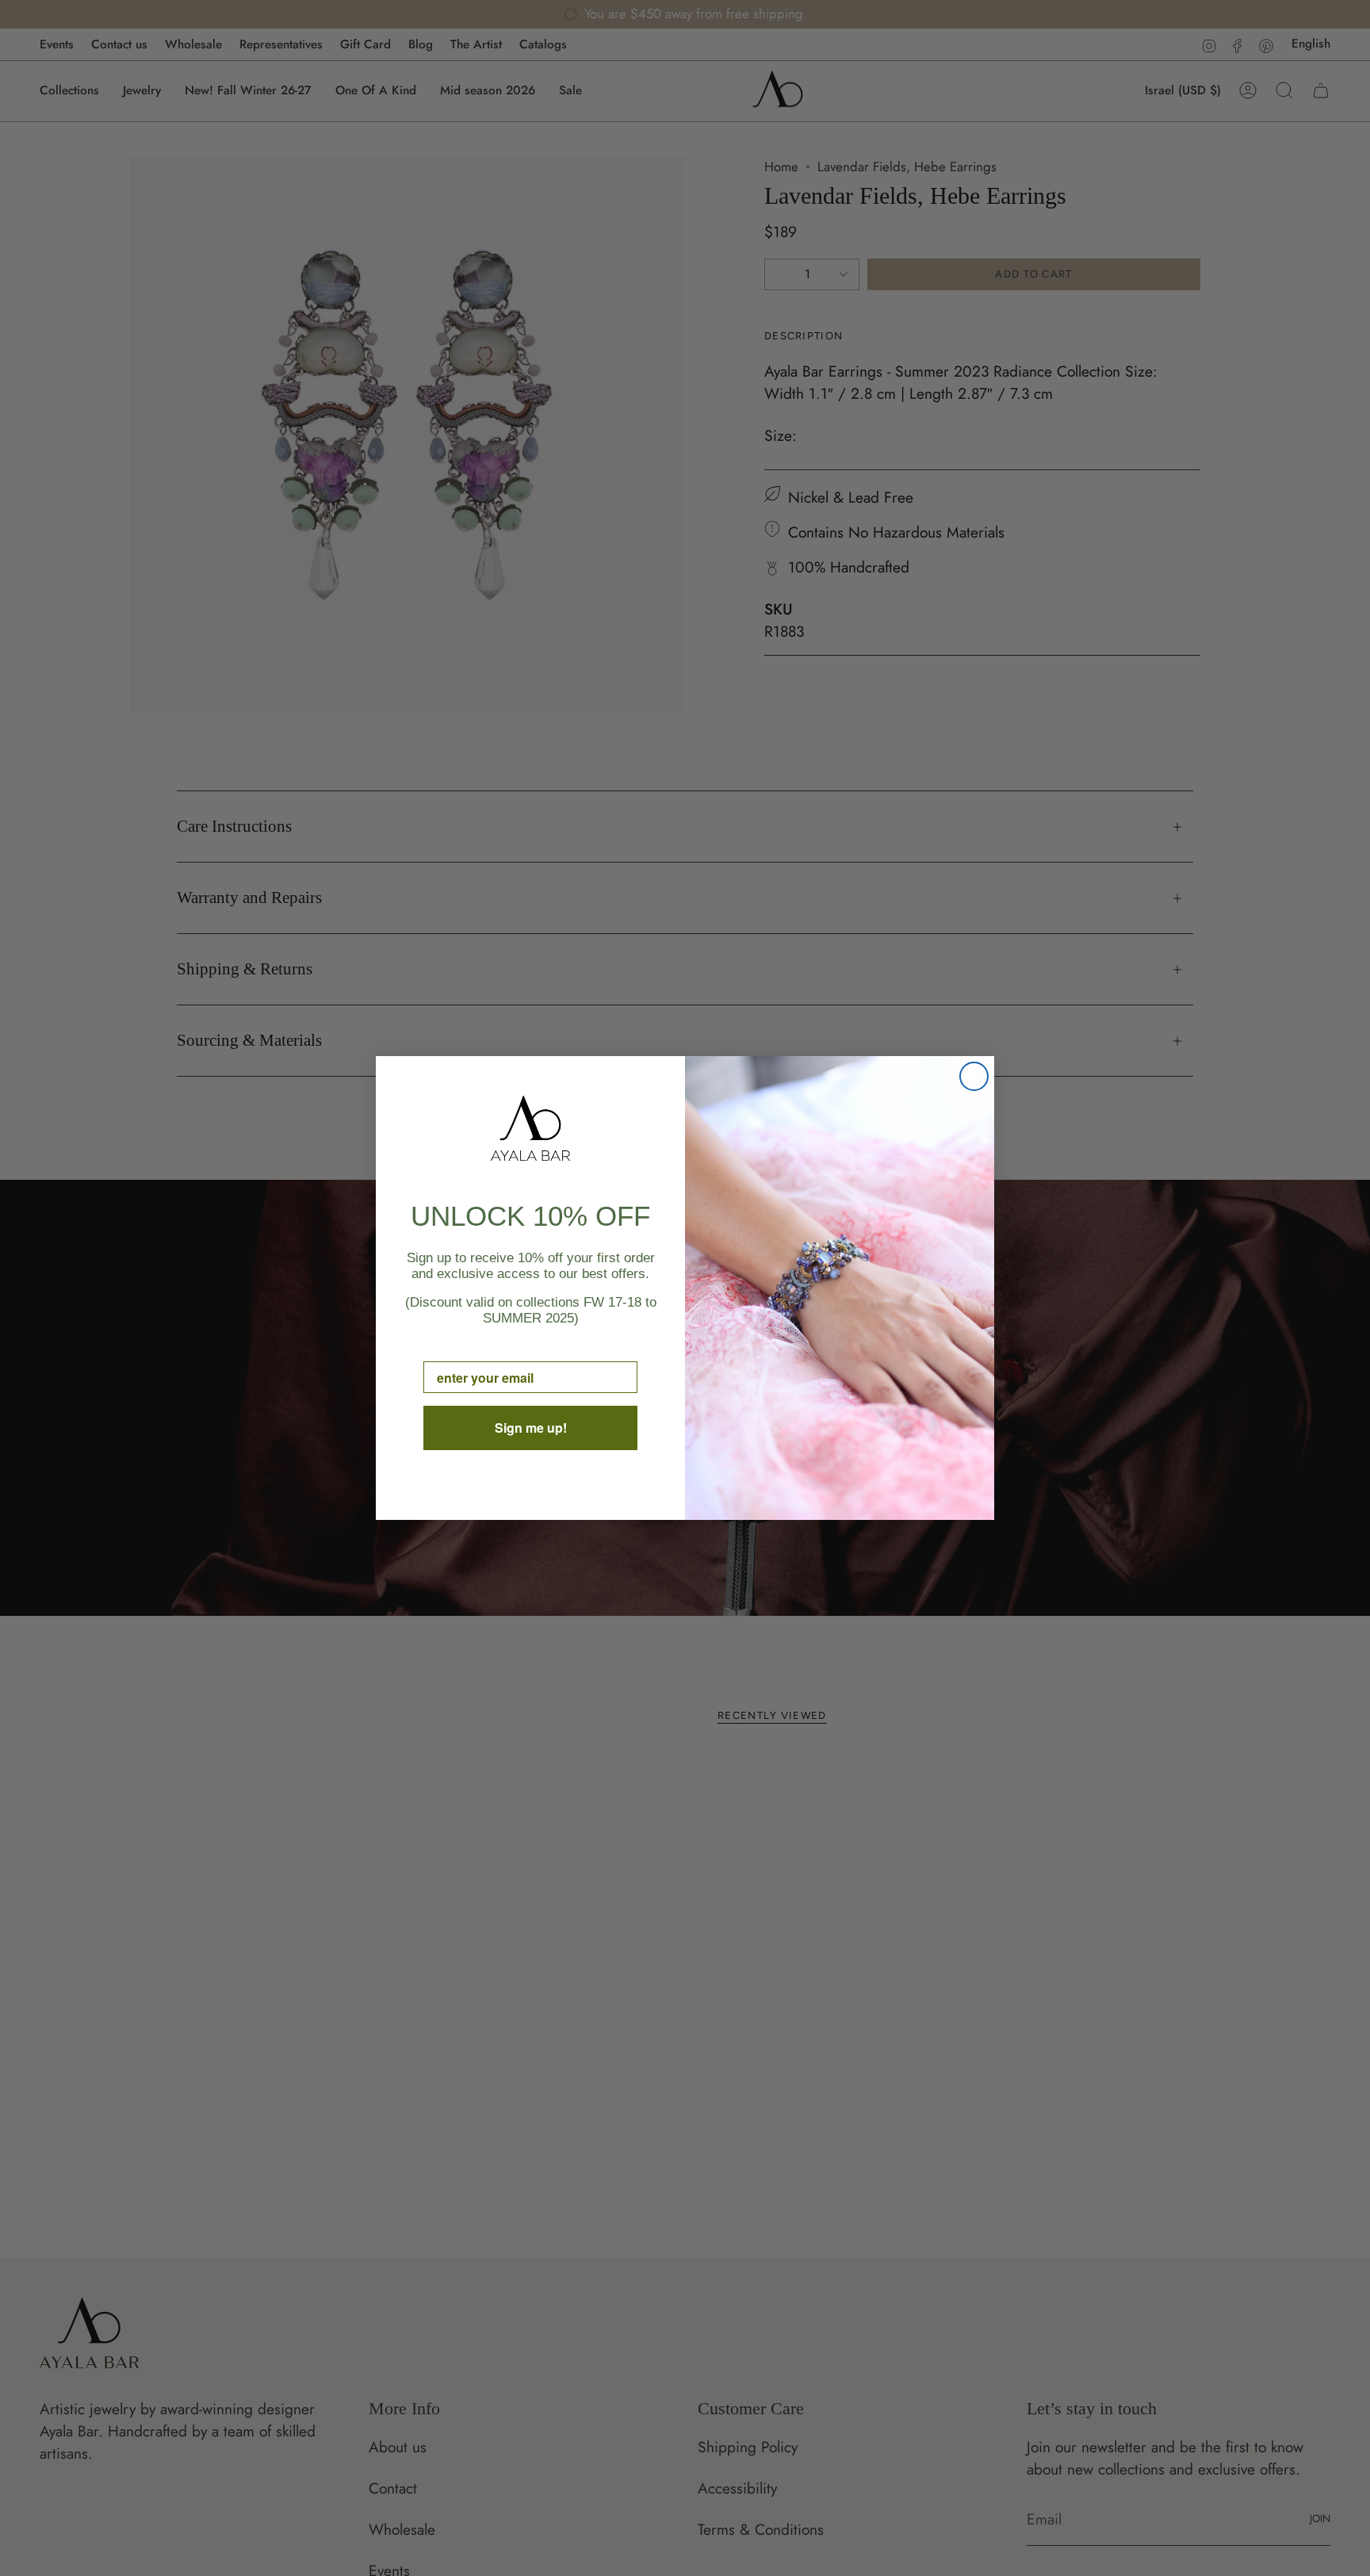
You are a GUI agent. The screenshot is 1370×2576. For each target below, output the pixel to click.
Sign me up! (531, 1428)
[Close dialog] (974, 1076)
